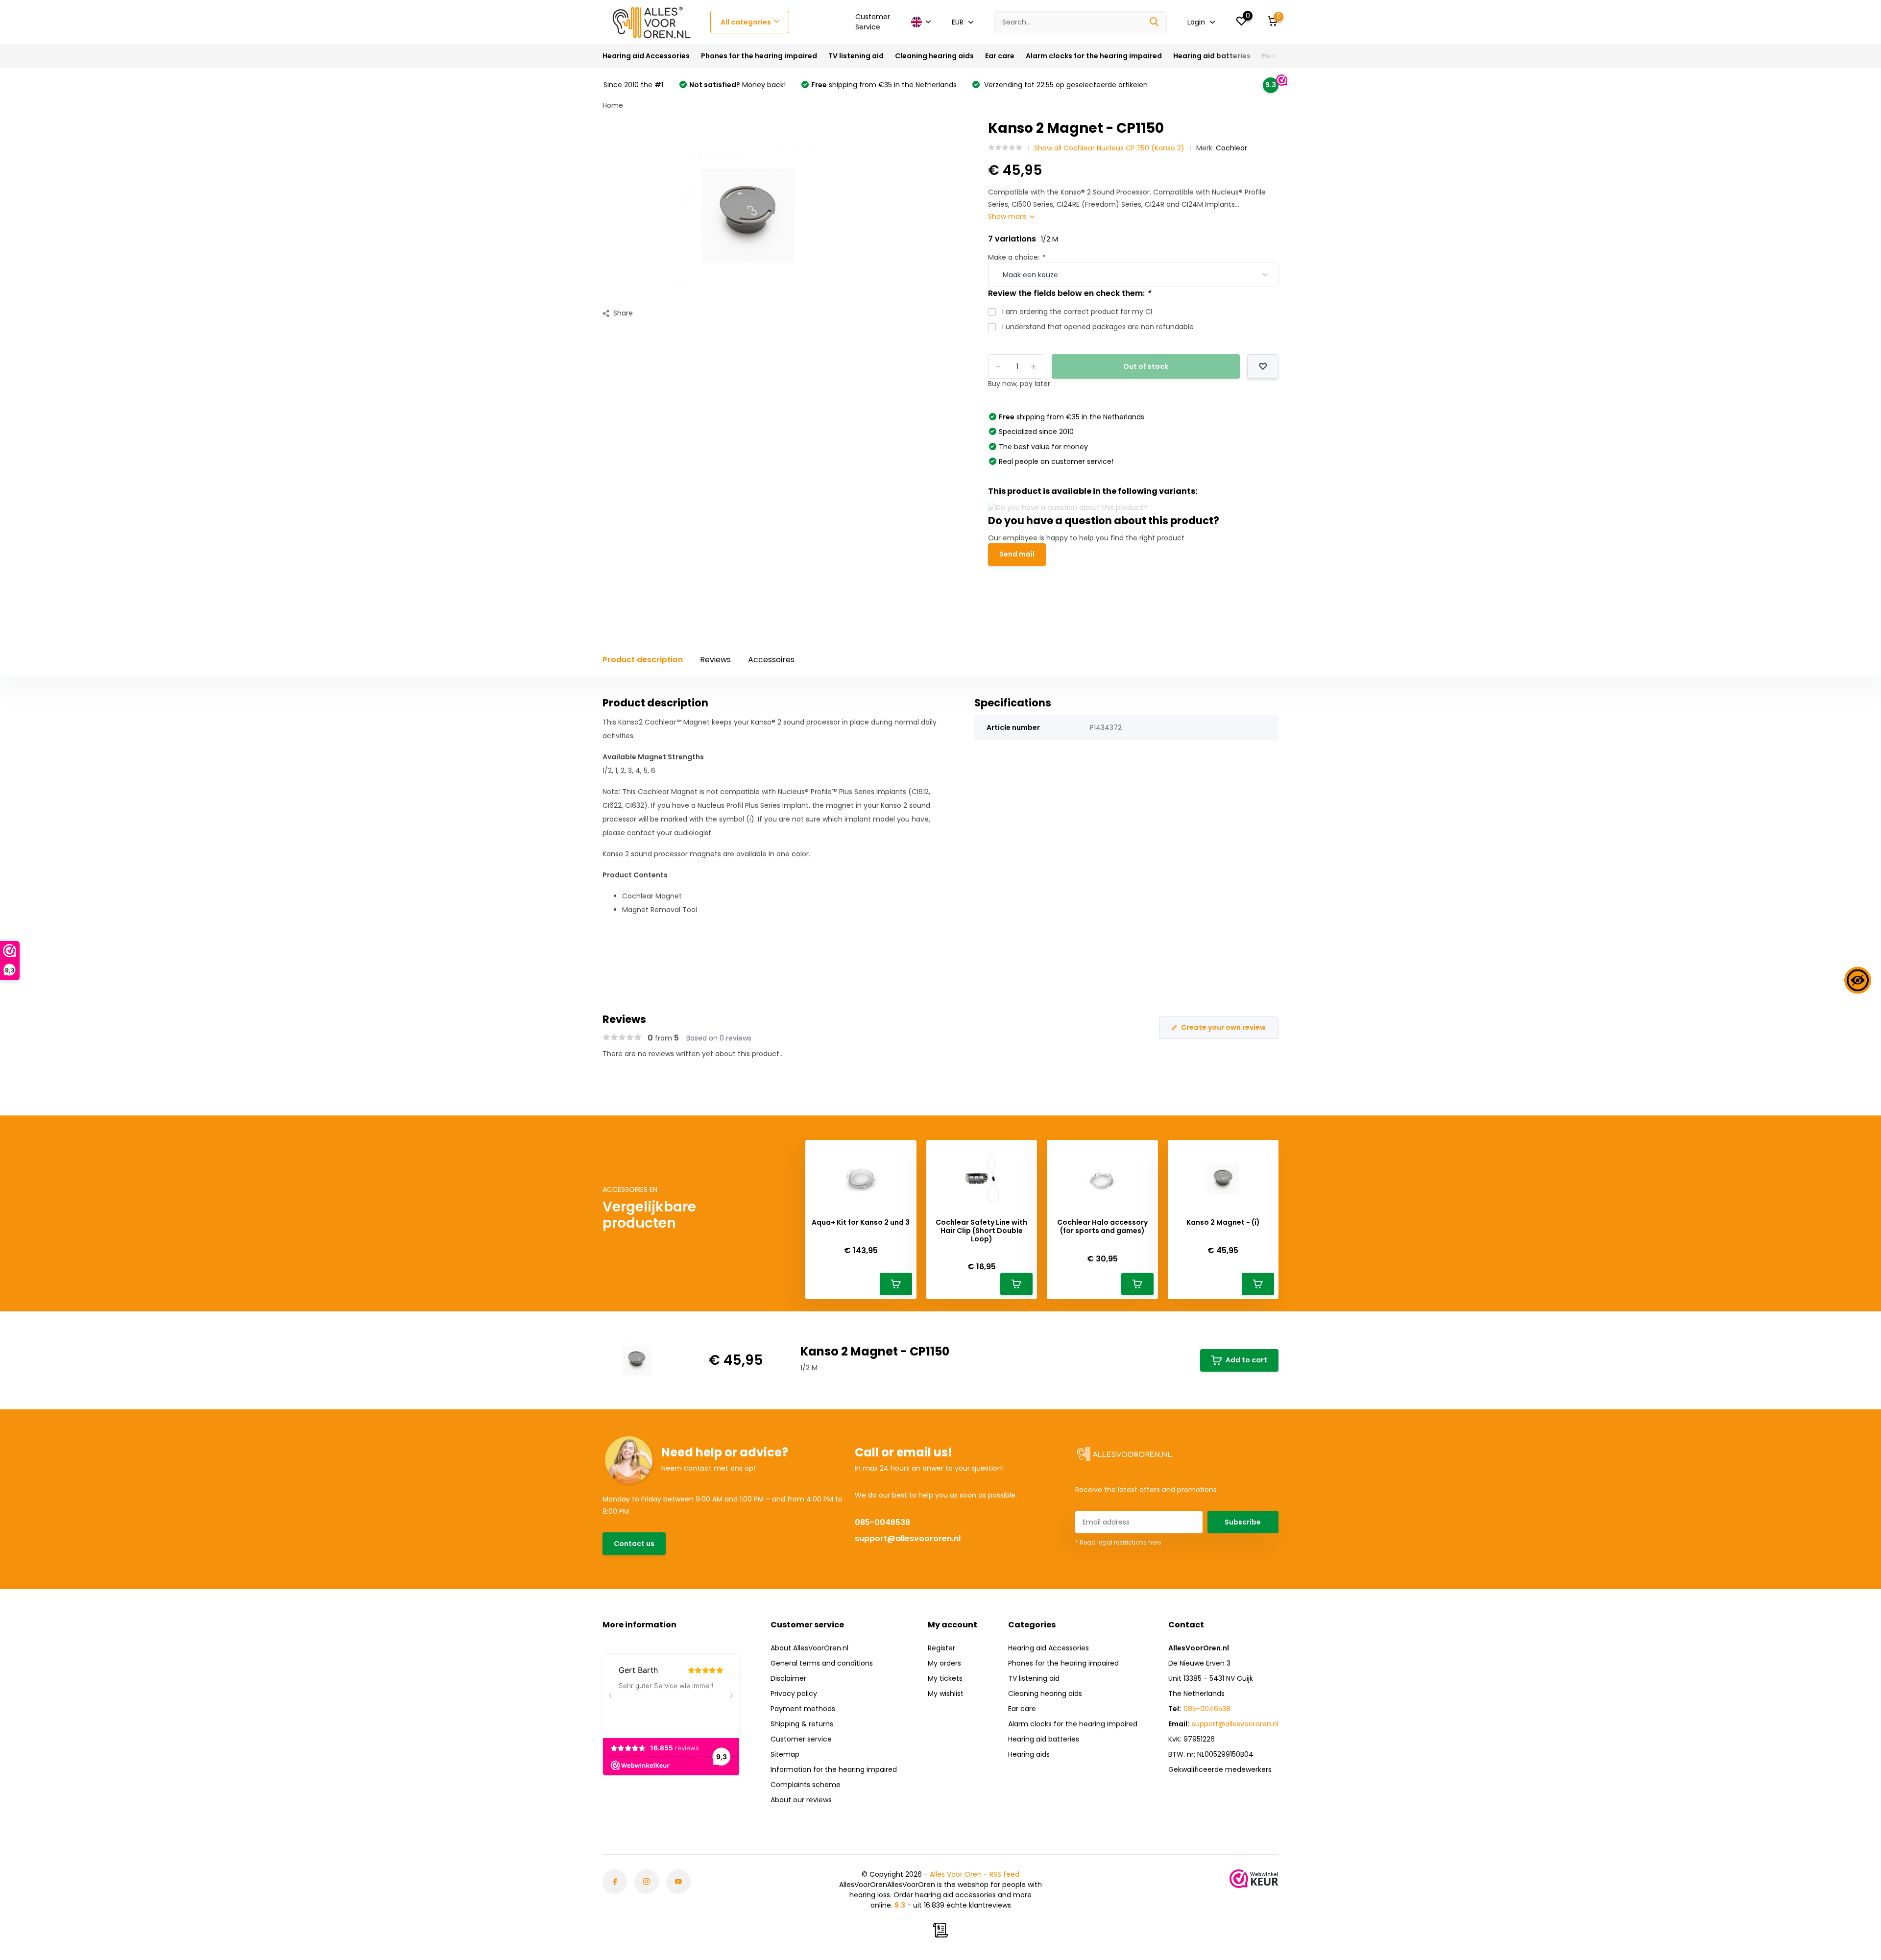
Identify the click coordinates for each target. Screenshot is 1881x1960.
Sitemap (785, 1754)
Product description (643, 660)
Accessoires (771, 660)
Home (613, 105)
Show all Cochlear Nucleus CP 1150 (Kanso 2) (1109, 148)
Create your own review (1223, 1027)
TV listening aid (856, 56)
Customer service (801, 1739)
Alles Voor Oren (956, 1874)
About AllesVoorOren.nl (809, 1648)
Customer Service (873, 22)
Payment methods (803, 1709)
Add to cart (1246, 1360)
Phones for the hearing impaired (759, 56)
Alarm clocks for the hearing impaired (1094, 56)
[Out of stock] (1263, 366)
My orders (944, 1663)
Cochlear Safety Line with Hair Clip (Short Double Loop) (981, 1231)
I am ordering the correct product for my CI (1077, 312)
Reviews (715, 660)
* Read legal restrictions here (1118, 1542)
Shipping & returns (802, 1724)
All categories (746, 22)
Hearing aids (1029, 1754)
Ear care (1000, 56)
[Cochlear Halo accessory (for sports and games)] (1102, 1183)
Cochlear (1231, 148)
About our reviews (801, 1800)
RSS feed (1004, 1874)
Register (941, 1648)
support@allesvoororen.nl (908, 1538)
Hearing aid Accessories (646, 56)
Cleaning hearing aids (934, 56)
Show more (1008, 217)
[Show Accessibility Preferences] (1858, 980)
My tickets (945, 1678)
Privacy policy (794, 1694)
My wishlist (946, 1694)
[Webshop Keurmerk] (1254, 1879)
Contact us (634, 1544)
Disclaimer (788, 1678)
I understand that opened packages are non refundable (1098, 327)
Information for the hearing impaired (834, 1769)
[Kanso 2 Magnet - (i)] (1223, 1183)
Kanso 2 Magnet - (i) (1223, 1222)
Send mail (1017, 554)
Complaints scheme (806, 1785)
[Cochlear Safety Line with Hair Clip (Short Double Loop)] (982, 1183)
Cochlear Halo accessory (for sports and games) (1102, 1227)
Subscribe (1243, 1522)
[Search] (1155, 22)
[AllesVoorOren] (651, 22)
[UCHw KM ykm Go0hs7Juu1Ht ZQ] (678, 1882)
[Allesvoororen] (615, 1882)
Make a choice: (1016, 257)
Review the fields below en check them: (1069, 293)
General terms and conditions (822, 1663)
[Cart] (896, 1284)
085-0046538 (882, 1522)
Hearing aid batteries (1212, 56)
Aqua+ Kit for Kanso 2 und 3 (861, 1222)
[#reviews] (1005, 148)
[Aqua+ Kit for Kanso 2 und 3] (861, 1183)
